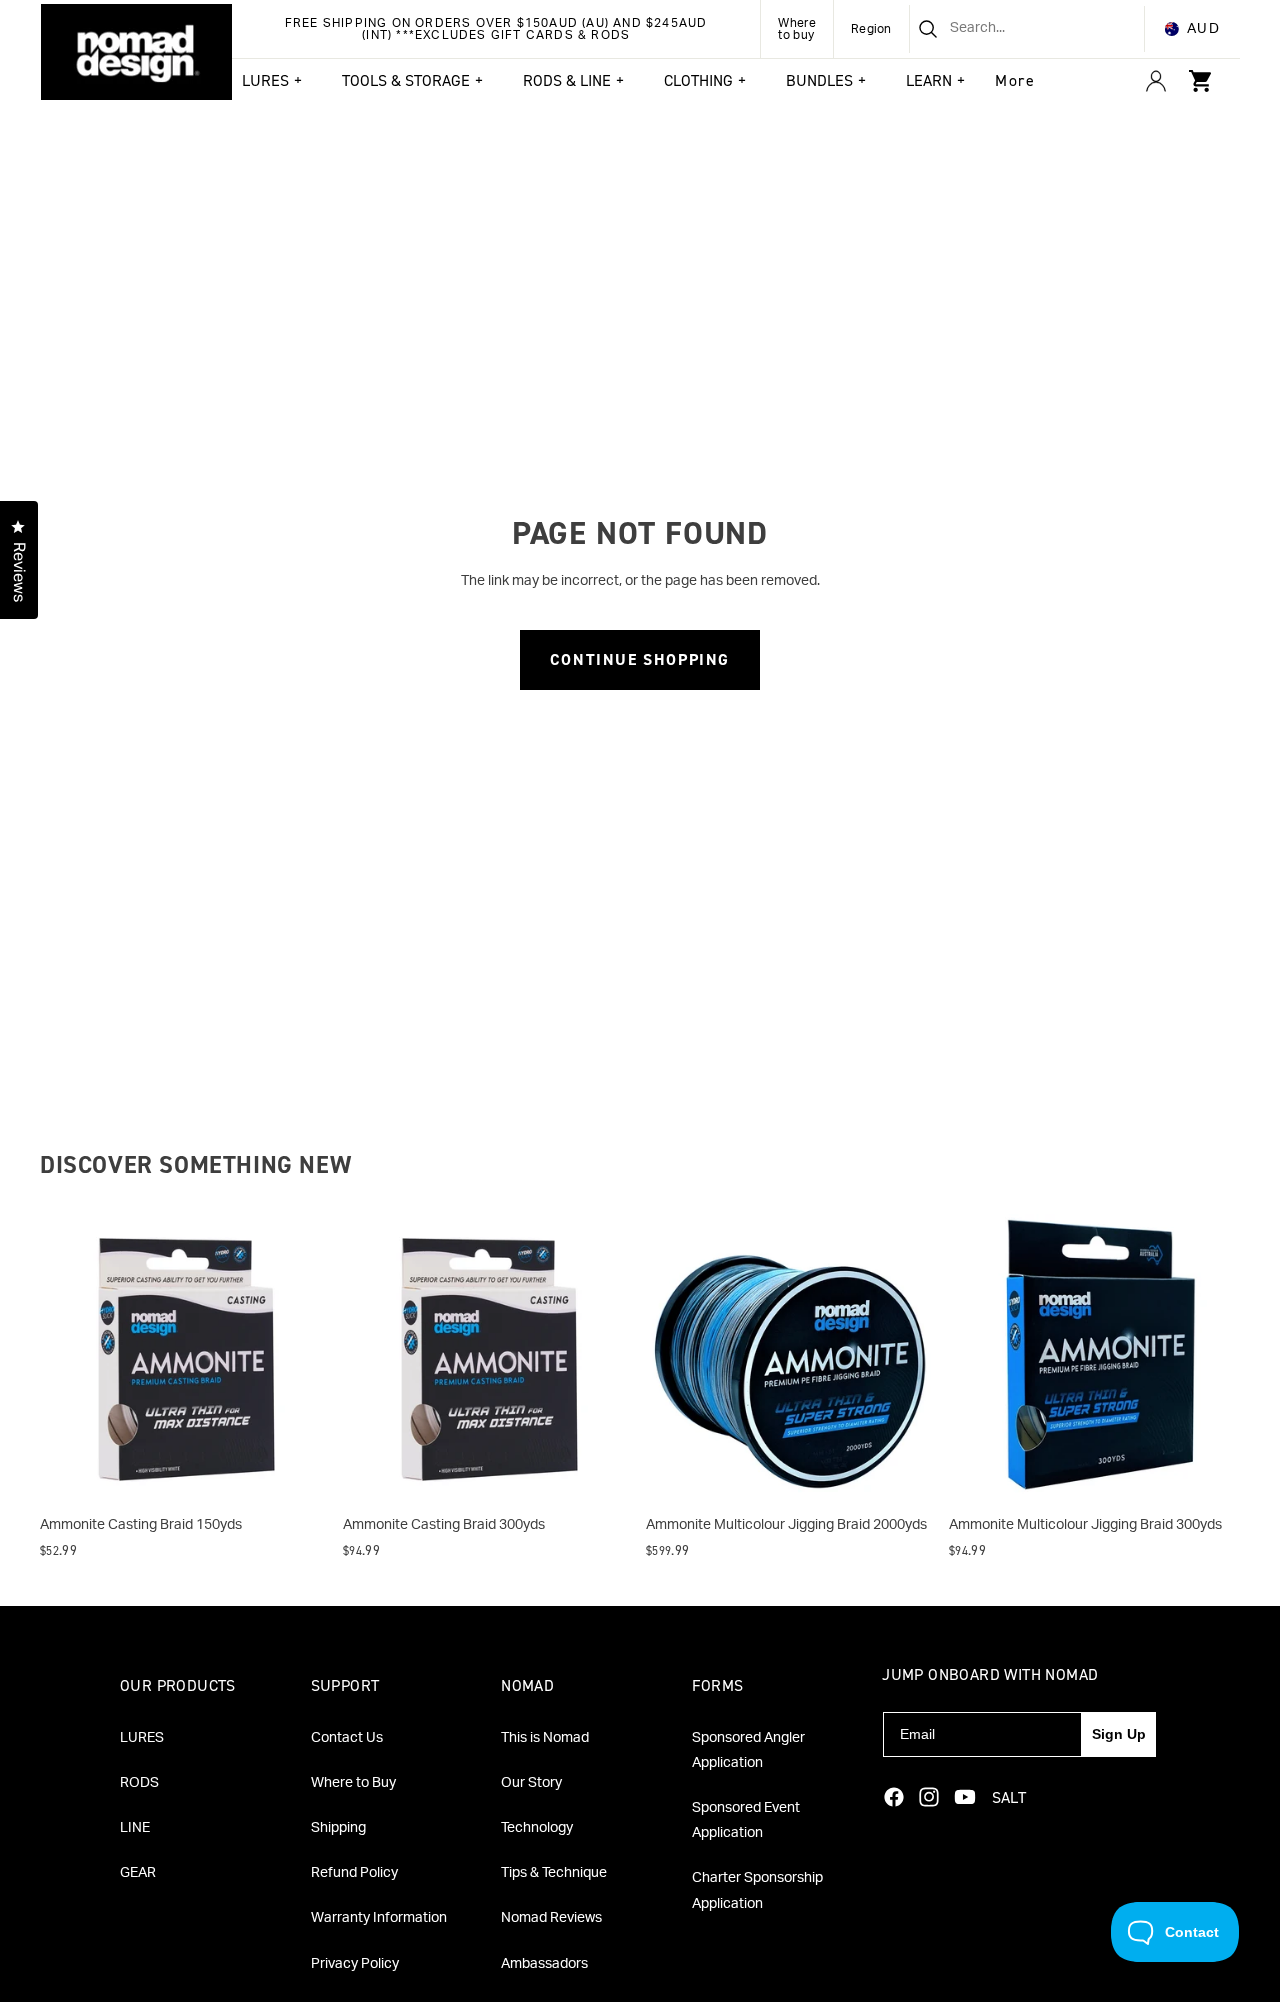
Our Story (531, 1783)
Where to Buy (353, 1783)
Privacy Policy (355, 1964)
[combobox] (1002, 29)
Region (871, 29)
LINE (135, 1828)
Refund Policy (354, 1873)
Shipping (338, 1828)
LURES (142, 1738)
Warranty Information (379, 1918)
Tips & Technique (554, 1873)
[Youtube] (965, 1797)
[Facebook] (894, 1797)
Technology (537, 1828)
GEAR (138, 1873)
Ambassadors (544, 1964)
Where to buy (797, 29)
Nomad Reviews (551, 1918)
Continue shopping (640, 659)
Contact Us (347, 1738)
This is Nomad (545, 1738)
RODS (139, 1783)
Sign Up (1119, 1734)
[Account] (1156, 81)
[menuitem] (1015, 81)
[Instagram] (929, 1797)
